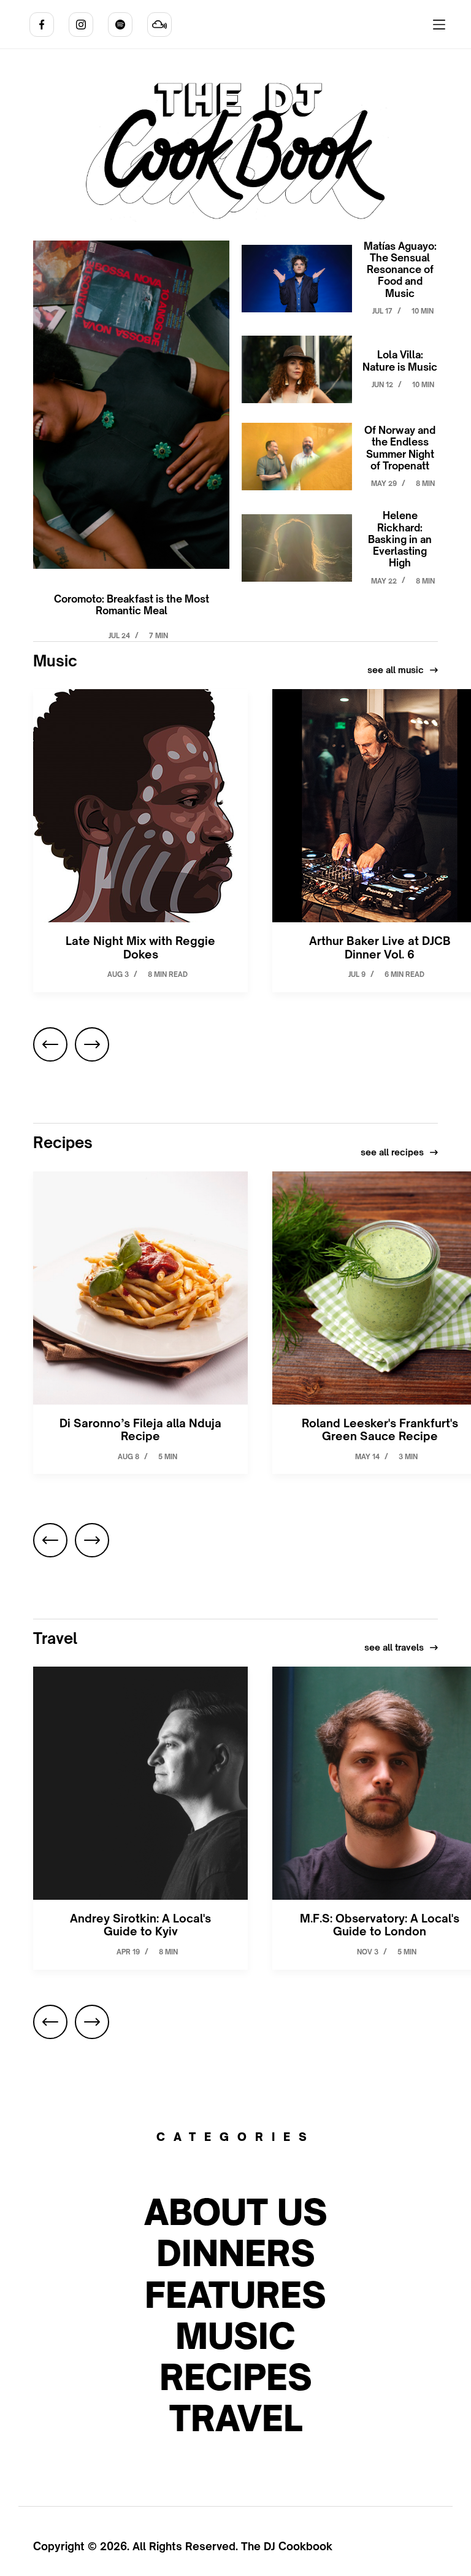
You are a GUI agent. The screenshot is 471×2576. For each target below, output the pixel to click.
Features (235, 2295)
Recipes (236, 2377)
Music (235, 2336)
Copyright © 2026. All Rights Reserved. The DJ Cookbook (183, 2546)
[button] (50, 1044)
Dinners (236, 2253)
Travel (236, 2418)
